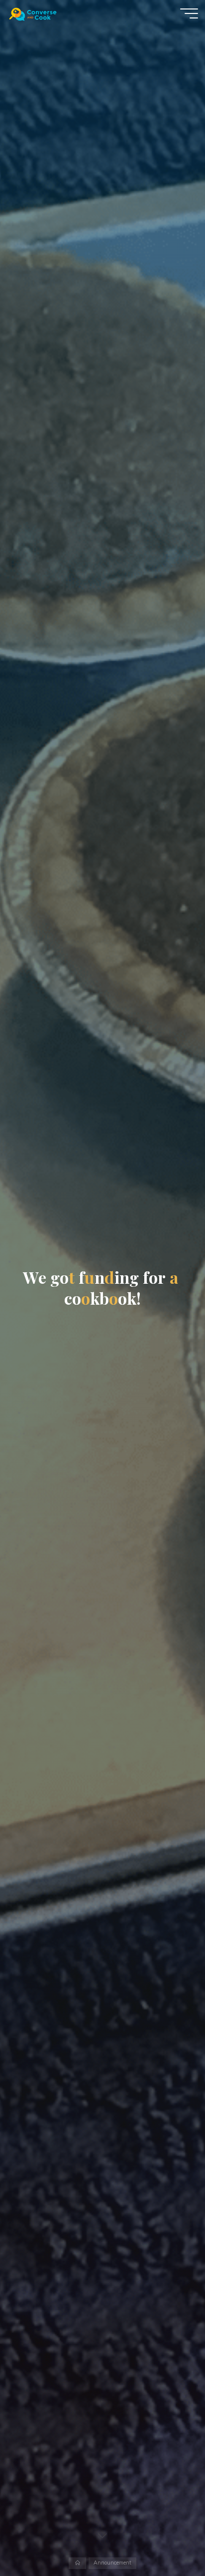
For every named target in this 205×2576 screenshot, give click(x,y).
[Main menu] (189, 13)
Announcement (112, 2563)
